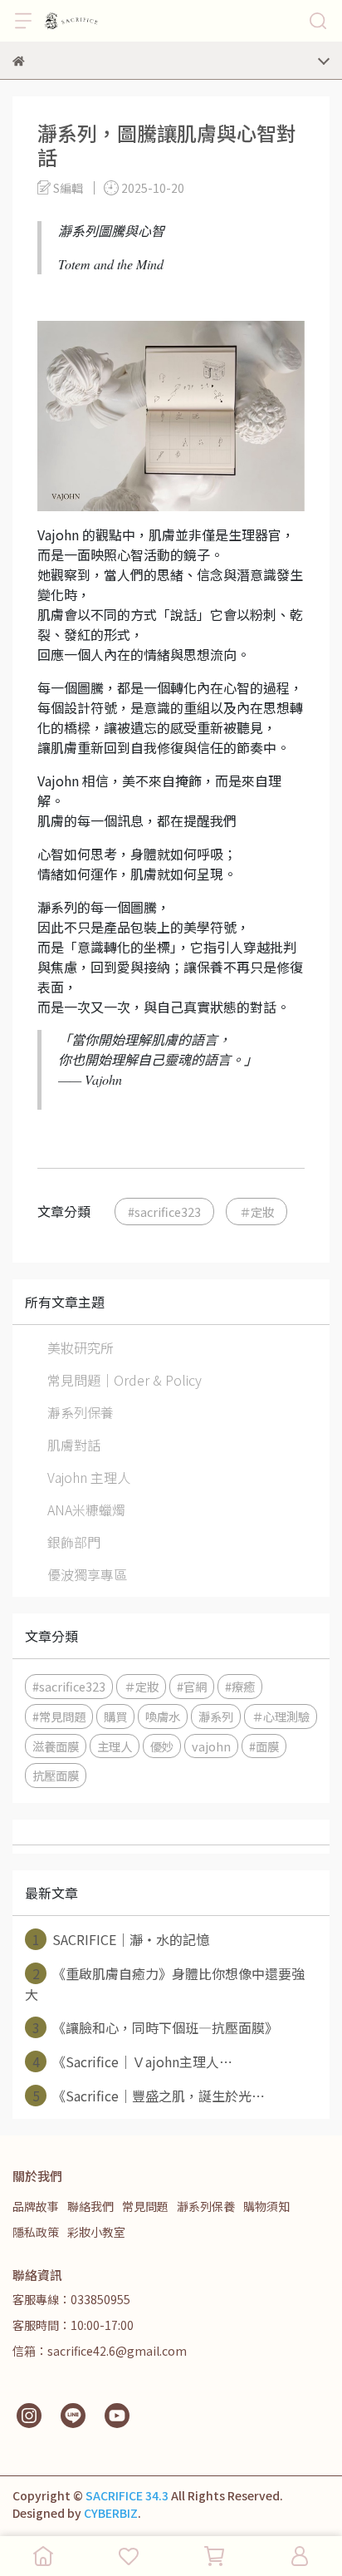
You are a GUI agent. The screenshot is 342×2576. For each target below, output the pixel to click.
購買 (115, 1716)
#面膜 (264, 1746)
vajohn (211, 1746)
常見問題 (145, 2206)
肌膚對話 (74, 1445)
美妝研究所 (81, 1347)
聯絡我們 (90, 2206)
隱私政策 (36, 2232)
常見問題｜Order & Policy (125, 1380)
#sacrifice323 (164, 1212)
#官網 (192, 1686)
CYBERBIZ (111, 2513)
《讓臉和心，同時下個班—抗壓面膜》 (156, 2027)
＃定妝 (256, 1212)
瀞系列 (216, 1716)
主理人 (115, 1746)
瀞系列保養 (81, 1412)
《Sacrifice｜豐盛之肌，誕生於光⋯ (149, 2096)
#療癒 (240, 1686)
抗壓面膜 (56, 1775)
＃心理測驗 (281, 1716)
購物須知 (266, 2206)
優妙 (162, 1746)
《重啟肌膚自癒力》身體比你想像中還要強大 (165, 1984)
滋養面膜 (56, 1746)
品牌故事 (36, 2206)
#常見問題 (59, 1716)
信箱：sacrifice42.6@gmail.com (100, 2351)
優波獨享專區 (87, 1574)
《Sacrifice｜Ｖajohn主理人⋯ (133, 2061)
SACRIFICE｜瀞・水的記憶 (121, 1939)
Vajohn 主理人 (89, 1477)
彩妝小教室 (96, 2232)
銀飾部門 (74, 1542)
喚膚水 (163, 1716)
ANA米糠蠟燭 (86, 1510)
